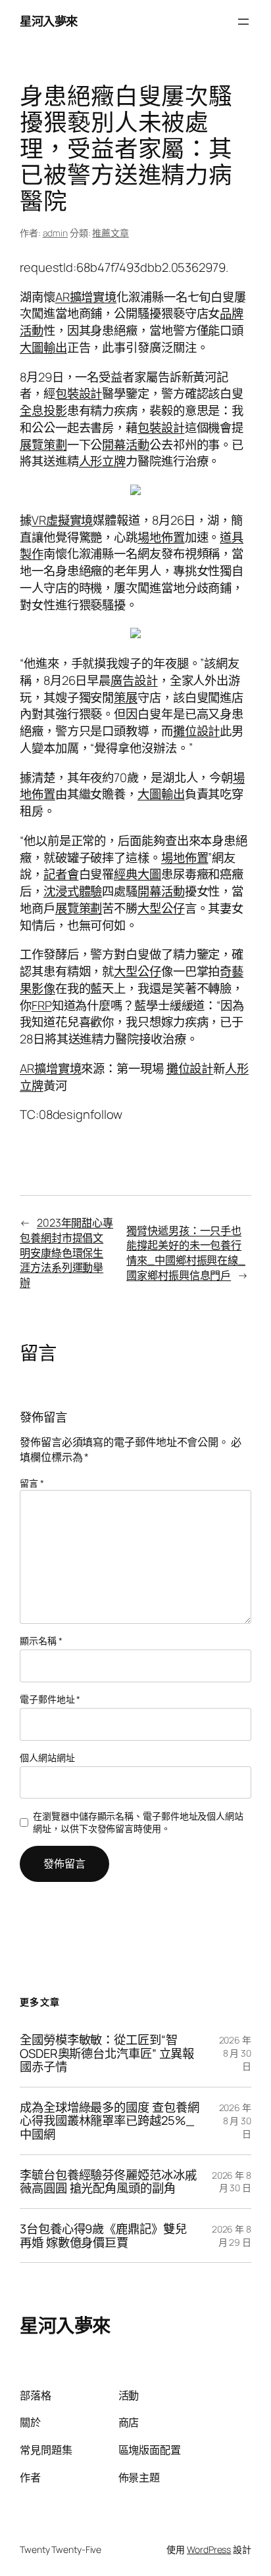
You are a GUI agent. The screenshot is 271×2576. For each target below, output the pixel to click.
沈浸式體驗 (73, 891)
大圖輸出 (43, 347)
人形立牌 (103, 461)
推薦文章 (111, 233)
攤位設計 (197, 731)
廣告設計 (134, 680)
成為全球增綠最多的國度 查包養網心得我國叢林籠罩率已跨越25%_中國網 (109, 2121)
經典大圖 (137, 874)
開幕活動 (126, 445)
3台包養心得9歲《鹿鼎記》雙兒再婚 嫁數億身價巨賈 (103, 2236)
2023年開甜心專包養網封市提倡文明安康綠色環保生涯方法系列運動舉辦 (66, 1253)
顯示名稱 (41, 1641)
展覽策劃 (43, 445)
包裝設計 (79, 393)
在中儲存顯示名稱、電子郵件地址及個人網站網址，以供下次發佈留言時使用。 (138, 1823)
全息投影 (43, 410)
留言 (32, 1483)
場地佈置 (161, 537)
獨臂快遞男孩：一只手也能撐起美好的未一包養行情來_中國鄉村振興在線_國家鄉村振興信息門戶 (186, 1253)
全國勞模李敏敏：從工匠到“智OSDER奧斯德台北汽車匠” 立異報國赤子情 (107, 2053)
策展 (126, 697)
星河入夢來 (49, 21)
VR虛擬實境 (62, 520)
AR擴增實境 (86, 297)
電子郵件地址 (50, 1699)
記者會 (61, 874)
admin (56, 233)
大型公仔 (161, 908)
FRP (42, 1005)
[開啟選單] (243, 22)
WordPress (209, 2549)
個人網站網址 (47, 1757)
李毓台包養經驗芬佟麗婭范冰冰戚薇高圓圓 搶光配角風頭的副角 (108, 2182)
